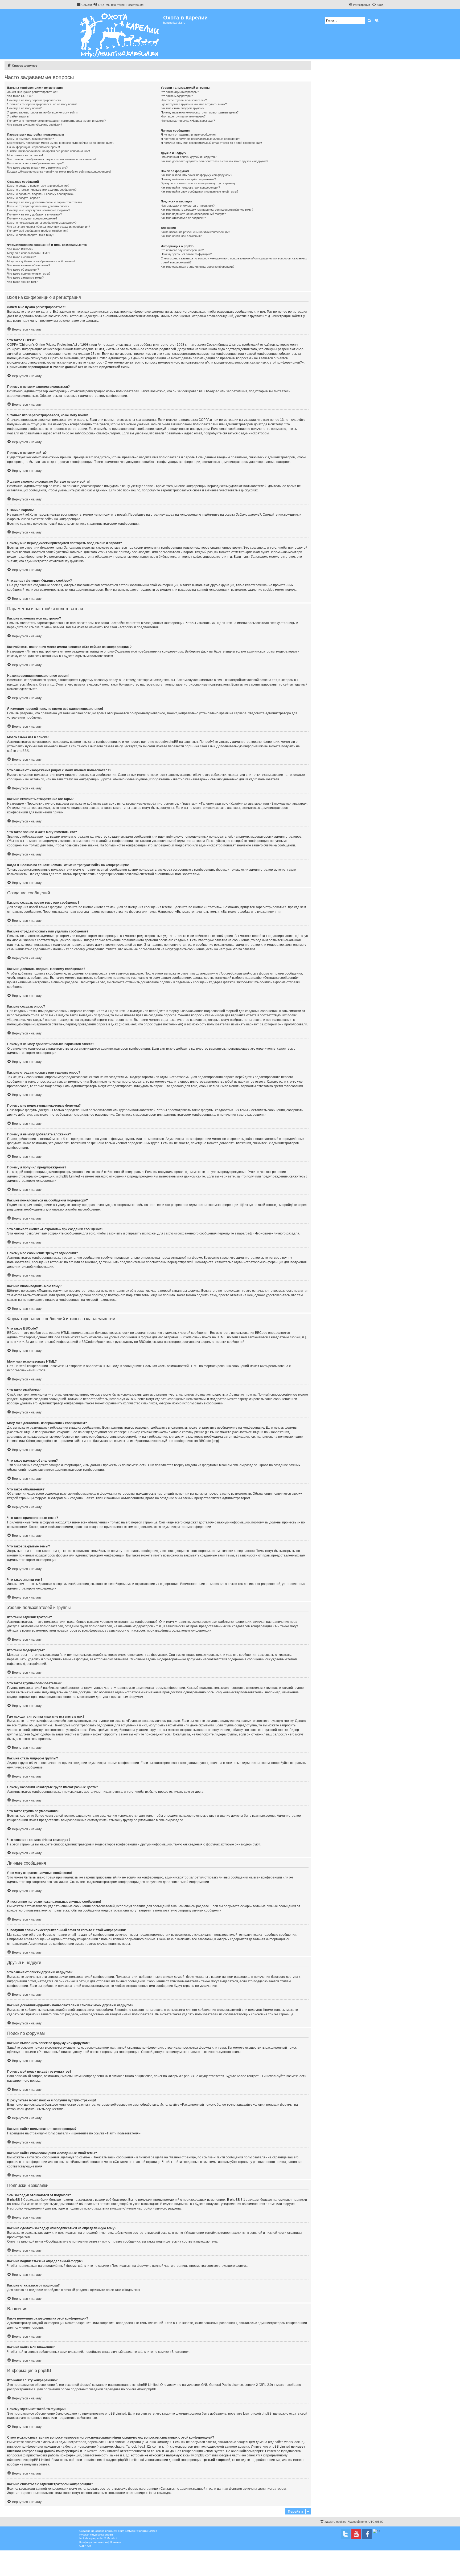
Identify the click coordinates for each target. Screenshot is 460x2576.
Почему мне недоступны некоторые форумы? (39, 210)
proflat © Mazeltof (106, 2538)
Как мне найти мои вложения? (181, 236)
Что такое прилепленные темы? (29, 274)
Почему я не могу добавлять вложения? (34, 214)
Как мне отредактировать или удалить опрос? (38, 206)
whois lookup (294, 2442)
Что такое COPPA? (20, 96)
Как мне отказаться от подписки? (183, 218)
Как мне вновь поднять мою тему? (31, 235)
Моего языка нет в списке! (25, 155)
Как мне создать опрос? (23, 198)
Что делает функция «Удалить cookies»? (35, 125)
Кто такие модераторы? (177, 96)
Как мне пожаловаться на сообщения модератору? (42, 223)
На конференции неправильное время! (34, 147)
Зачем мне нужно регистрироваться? (33, 92)
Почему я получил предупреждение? (32, 218)
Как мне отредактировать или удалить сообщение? (42, 190)
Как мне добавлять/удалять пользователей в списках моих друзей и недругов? (214, 161)
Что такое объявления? (23, 270)
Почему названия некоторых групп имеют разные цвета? (200, 112)
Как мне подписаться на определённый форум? (193, 214)
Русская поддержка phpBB (96, 2535)
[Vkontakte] (346, 2534)
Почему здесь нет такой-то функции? (186, 254)
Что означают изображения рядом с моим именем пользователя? (52, 159)
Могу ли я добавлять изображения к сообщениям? (41, 261)
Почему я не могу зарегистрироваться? (34, 100)
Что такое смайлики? (21, 257)
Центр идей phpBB (257, 2414)
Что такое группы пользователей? (184, 100)
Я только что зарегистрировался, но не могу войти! (42, 104)
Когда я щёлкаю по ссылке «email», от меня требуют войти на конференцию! (59, 172)
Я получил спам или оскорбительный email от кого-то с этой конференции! (211, 143)
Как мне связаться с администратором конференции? (198, 267)
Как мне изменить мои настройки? (30, 139)
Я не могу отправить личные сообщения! (189, 134)
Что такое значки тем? (22, 282)
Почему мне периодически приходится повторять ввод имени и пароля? (56, 121)
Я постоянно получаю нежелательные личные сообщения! (200, 139)
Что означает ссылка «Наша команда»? (188, 121)
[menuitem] (98, 5)
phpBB (22, 751)
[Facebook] (367, 2534)
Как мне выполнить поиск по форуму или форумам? (196, 175)
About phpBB (147, 2389)
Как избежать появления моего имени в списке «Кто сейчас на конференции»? (61, 143)
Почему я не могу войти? (24, 108)
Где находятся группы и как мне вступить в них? (194, 104)
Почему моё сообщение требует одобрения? (38, 231)
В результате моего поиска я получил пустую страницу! (199, 183)
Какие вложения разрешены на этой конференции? (195, 232)
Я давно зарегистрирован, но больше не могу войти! (43, 112)
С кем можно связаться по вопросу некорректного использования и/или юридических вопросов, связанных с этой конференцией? (234, 260)
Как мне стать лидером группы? (182, 108)
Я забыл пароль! (18, 116)
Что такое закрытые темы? (25, 278)
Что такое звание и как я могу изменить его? (37, 168)
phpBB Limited (148, 2385)
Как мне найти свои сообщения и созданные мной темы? (200, 191)
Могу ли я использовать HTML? (29, 253)
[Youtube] (356, 2534)
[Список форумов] (120, 34)
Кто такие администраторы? (180, 92)
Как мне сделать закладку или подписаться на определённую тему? (207, 210)
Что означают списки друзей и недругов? (189, 157)
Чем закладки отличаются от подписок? (188, 206)
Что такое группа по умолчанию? (183, 116)
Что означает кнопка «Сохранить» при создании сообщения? (49, 227)
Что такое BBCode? (20, 249)
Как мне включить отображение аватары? (35, 163)
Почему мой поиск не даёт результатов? (188, 179)
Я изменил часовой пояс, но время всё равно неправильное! (49, 151)
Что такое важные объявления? (29, 265)
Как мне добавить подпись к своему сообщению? (41, 194)
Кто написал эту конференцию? (182, 250)
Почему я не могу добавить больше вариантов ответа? (45, 202)
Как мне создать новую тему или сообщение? (38, 186)
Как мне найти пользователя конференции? (190, 188)
